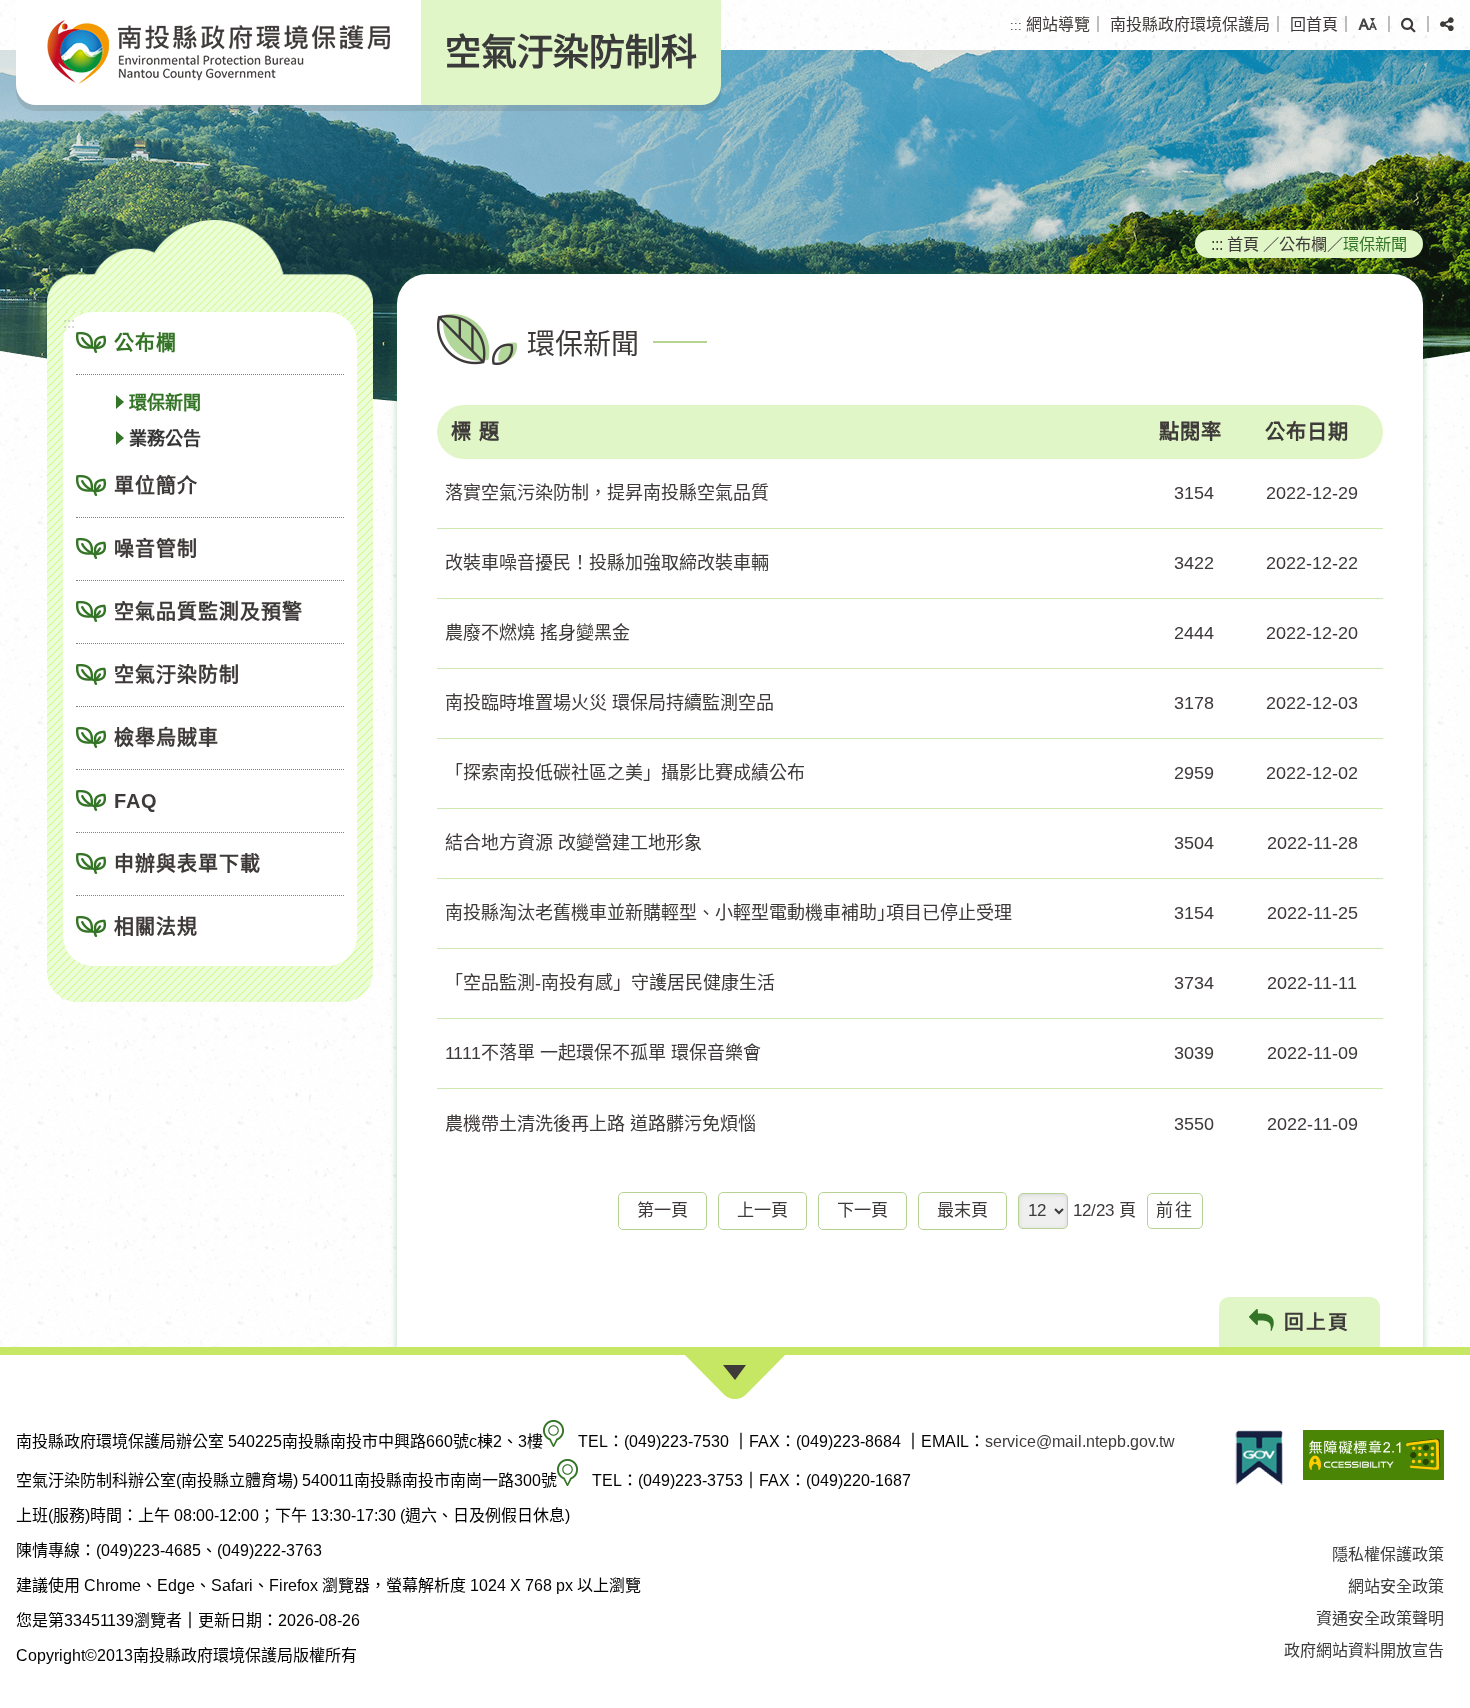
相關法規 (156, 927)
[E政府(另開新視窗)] (1259, 1457)
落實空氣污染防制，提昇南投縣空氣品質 (607, 493)
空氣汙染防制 (177, 675)
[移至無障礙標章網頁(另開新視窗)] (1373, 1457)
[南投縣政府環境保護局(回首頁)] (218, 52)
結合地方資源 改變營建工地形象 (573, 843)
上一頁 (762, 1210)
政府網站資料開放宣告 (1364, 1650)
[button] (1367, 25)
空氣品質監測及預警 (208, 612)
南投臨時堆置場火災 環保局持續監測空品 (609, 703)
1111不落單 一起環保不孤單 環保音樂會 (603, 1053)
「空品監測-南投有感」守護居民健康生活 (610, 983)
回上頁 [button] (1313, 1322)
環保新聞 (165, 403)
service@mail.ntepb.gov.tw (1080, 1441)
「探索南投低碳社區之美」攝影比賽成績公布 (625, 773)
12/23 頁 (1104, 1210)
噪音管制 (156, 549)
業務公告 (165, 439)
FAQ (136, 801)
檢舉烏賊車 (166, 738)
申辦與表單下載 (187, 864)
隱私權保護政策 (1388, 1554)
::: (1016, 25)
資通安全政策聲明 (1380, 1618)
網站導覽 (1058, 24)
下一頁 (862, 1210)
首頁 (1243, 244)
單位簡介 (156, 486)
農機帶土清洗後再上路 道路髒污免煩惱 (600, 1124)
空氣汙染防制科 (571, 52)
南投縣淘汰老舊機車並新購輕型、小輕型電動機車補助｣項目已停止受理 (728, 913)
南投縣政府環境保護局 (1190, 24)
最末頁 (962, 1210)
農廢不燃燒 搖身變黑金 (537, 633)
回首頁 (1314, 24)
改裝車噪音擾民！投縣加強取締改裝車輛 (607, 563)
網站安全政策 (1396, 1586)
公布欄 (145, 343)
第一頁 (662, 1210)
